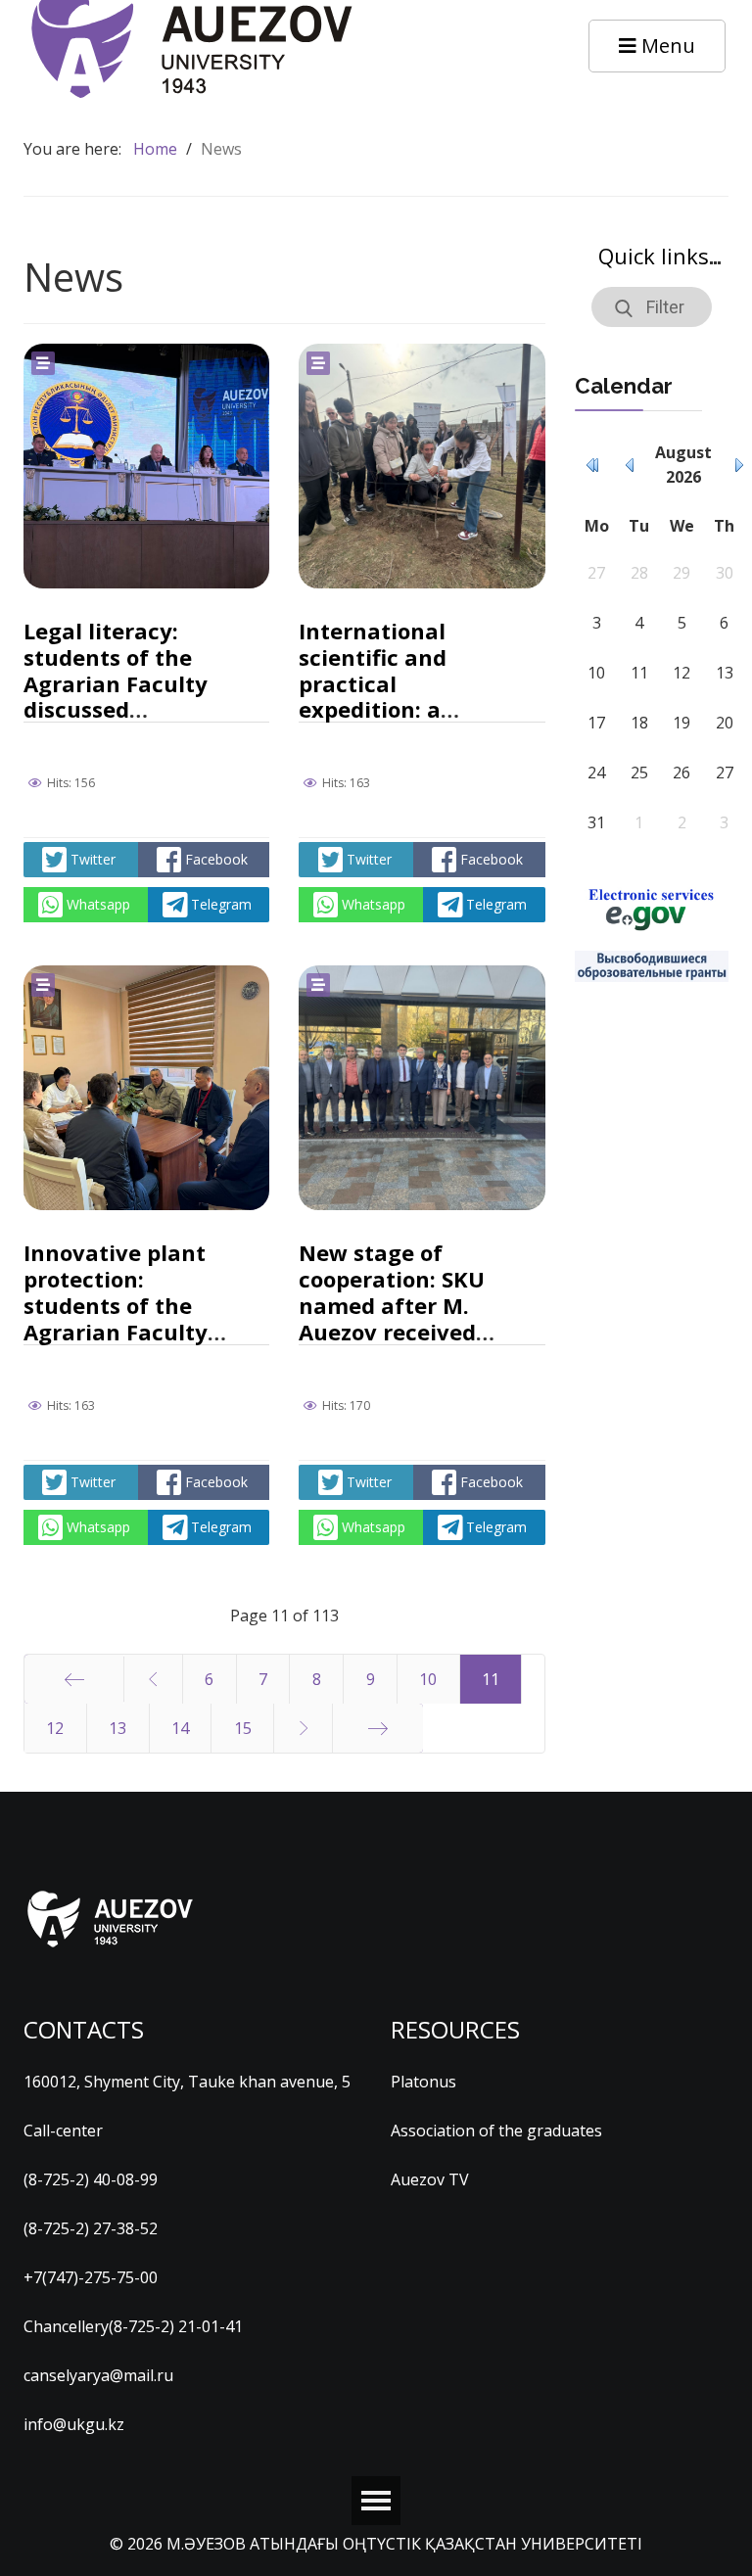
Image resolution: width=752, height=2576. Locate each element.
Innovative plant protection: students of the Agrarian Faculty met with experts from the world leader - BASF (117, 1331)
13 (117, 1728)
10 (428, 1679)
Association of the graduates (496, 2131)
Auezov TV (430, 2179)
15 (243, 1728)
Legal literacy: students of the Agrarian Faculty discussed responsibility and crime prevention (122, 696)
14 (180, 1728)
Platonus (423, 2082)
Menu (666, 46)
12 (55, 1728)
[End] (378, 1728)
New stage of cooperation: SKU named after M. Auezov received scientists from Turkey (392, 1318)
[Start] (74, 1679)
